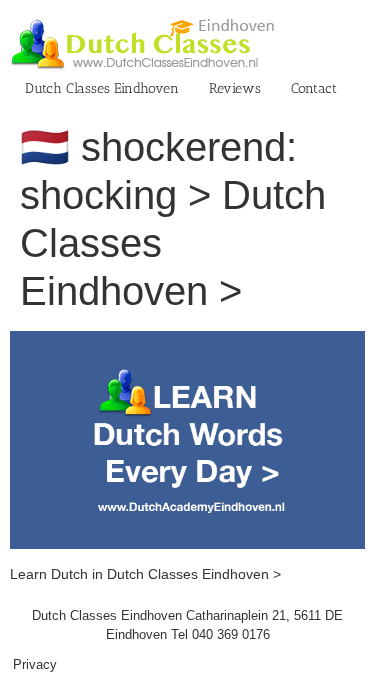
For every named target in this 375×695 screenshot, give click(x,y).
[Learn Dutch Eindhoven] (187, 341)
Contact (314, 88)
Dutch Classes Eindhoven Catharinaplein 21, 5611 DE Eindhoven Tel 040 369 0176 (187, 625)
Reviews (235, 88)
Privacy (35, 664)
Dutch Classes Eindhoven (102, 88)
